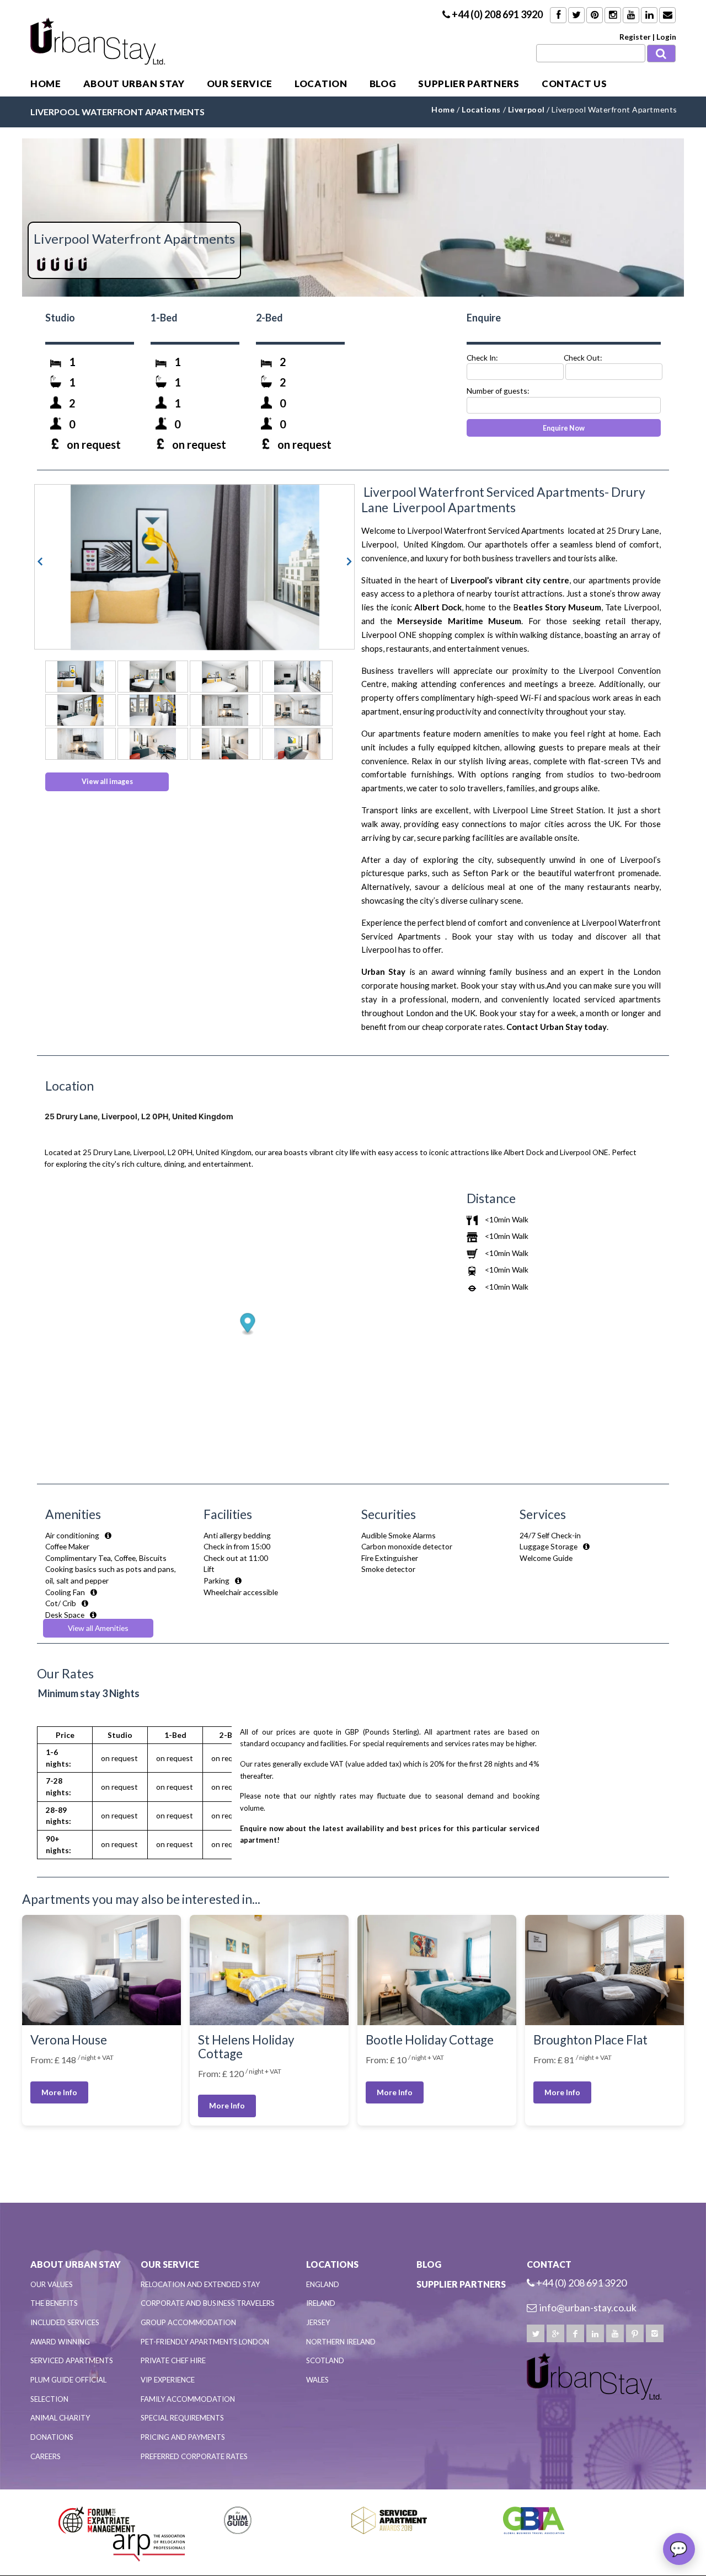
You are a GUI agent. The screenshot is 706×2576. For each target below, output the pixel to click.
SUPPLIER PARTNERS (469, 84)
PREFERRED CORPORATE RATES (194, 2456)
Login (666, 37)
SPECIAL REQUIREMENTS (182, 2418)
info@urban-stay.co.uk (588, 2307)
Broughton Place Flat (590, 2040)
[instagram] (655, 2333)
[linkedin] (595, 2333)
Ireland (321, 2303)
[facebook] (575, 2333)
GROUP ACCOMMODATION (188, 2322)
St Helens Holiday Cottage (246, 2047)
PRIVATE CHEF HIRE (173, 2360)
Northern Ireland (341, 2342)
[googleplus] (555, 2333)
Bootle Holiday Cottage (430, 2040)
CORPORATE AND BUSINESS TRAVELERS (208, 2303)
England (323, 2284)
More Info (59, 2092)
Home (46, 84)
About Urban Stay (134, 84)
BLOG (383, 84)
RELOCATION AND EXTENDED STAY (200, 2284)
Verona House (69, 2040)
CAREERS (46, 2456)
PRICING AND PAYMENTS (183, 2437)
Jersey (318, 2322)
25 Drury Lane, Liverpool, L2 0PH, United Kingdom (139, 1116)
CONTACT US (574, 84)
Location (321, 84)
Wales (317, 2380)
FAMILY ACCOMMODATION (188, 2399)
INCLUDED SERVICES (65, 2322)
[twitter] (536, 2333)
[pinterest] (635, 2333)
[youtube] (615, 2333)
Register (635, 37)
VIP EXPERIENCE (168, 2380)
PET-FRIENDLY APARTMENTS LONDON (205, 2342)
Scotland (325, 2360)
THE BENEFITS (54, 2303)
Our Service (240, 84)
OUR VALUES (52, 2284)
